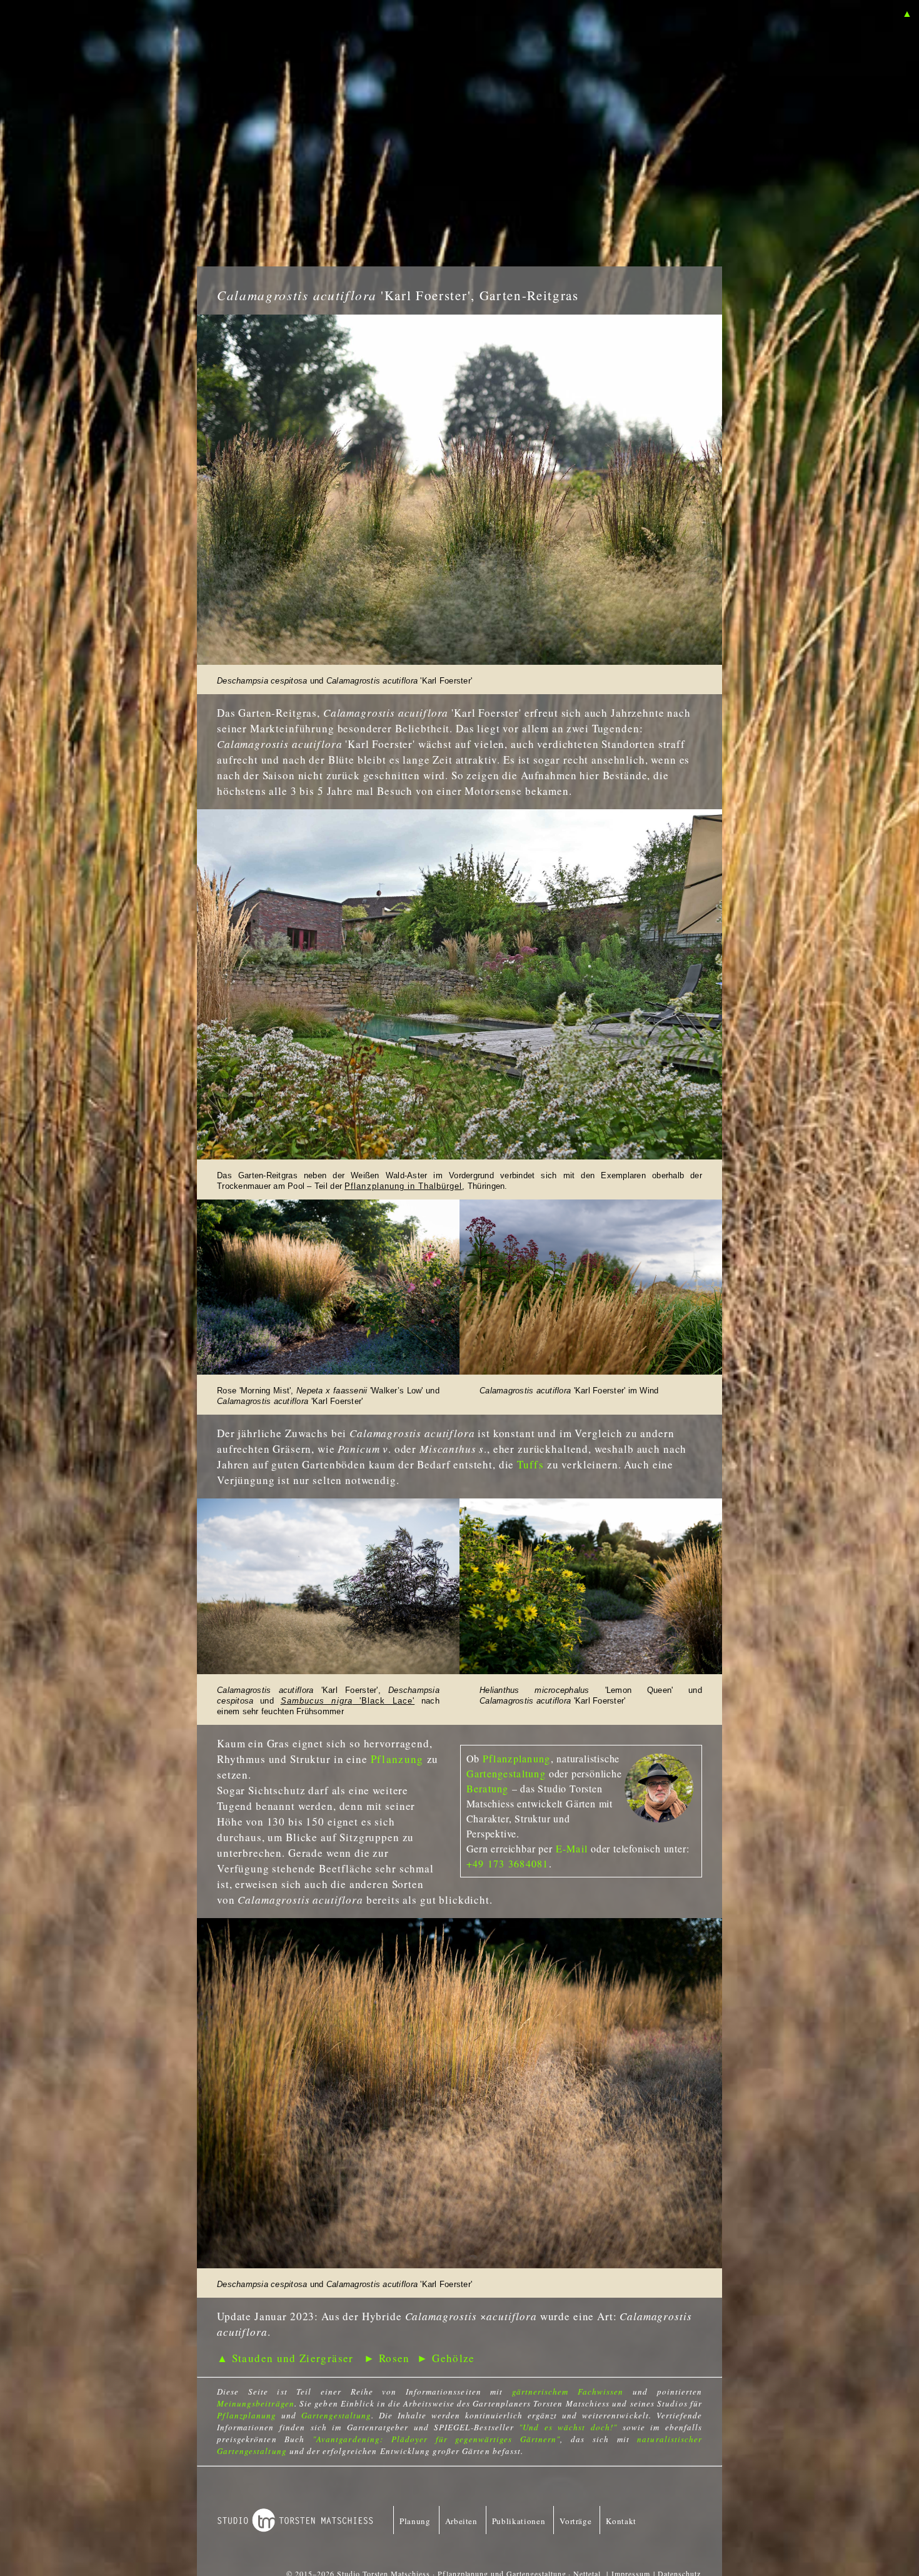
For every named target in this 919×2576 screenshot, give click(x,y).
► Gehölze (446, 2358)
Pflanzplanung (517, 1758)
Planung (415, 2521)
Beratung (488, 1788)
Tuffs (530, 1464)
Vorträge (575, 2521)
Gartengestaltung (506, 1773)
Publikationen (519, 2521)
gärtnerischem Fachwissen (568, 2392)
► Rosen (387, 2358)
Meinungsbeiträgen (256, 2403)
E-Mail (572, 1848)
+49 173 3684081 (508, 1863)
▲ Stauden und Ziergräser (285, 2358)
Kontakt (621, 2521)
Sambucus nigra (317, 1701)
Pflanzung (397, 1759)
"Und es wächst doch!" (568, 2427)
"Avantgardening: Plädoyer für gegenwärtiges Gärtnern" (436, 2439)
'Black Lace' (384, 1701)
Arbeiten (461, 2521)
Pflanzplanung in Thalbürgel (403, 1186)
